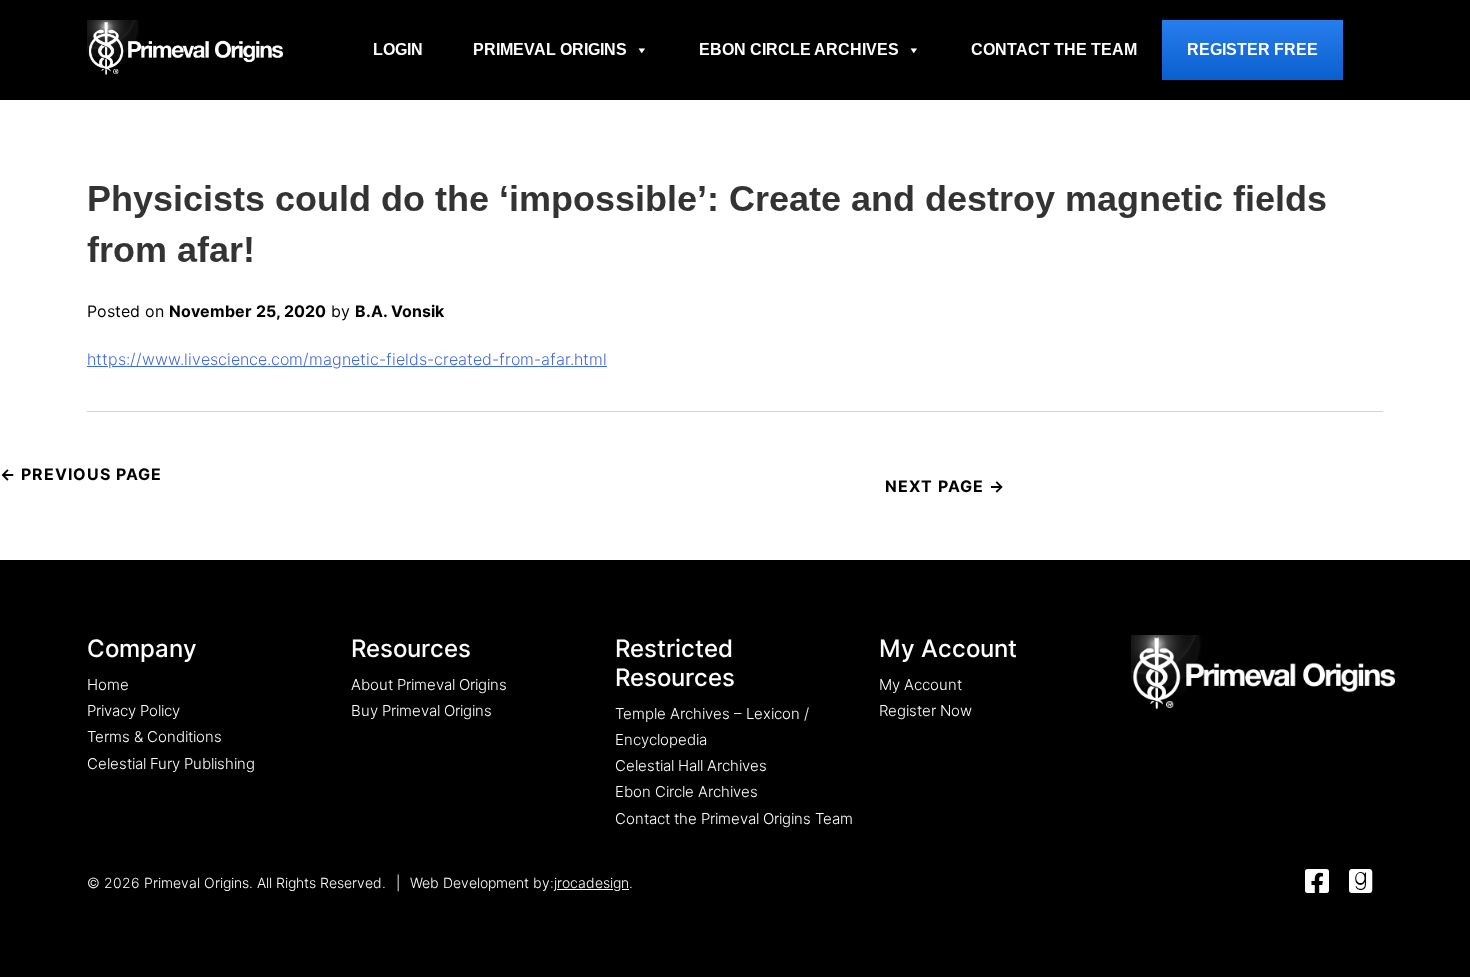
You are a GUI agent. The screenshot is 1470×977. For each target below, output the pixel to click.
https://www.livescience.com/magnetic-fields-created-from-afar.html (347, 359)
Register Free (1252, 49)
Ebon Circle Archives (799, 49)
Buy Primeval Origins (421, 710)
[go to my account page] (1263, 673)
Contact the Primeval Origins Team (734, 818)
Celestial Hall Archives (691, 765)
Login (398, 49)
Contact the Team (1054, 49)
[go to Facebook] (1317, 882)
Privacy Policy (133, 710)
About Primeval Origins (429, 684)
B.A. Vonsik (399, 311)
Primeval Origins (550, 49)
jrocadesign (591, 882)
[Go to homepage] (185, 47)
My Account (920, 684)
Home (108, 684)
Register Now (925, 710)
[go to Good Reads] (1361, 882)
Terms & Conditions (154, 736)
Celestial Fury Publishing (171, 763)
